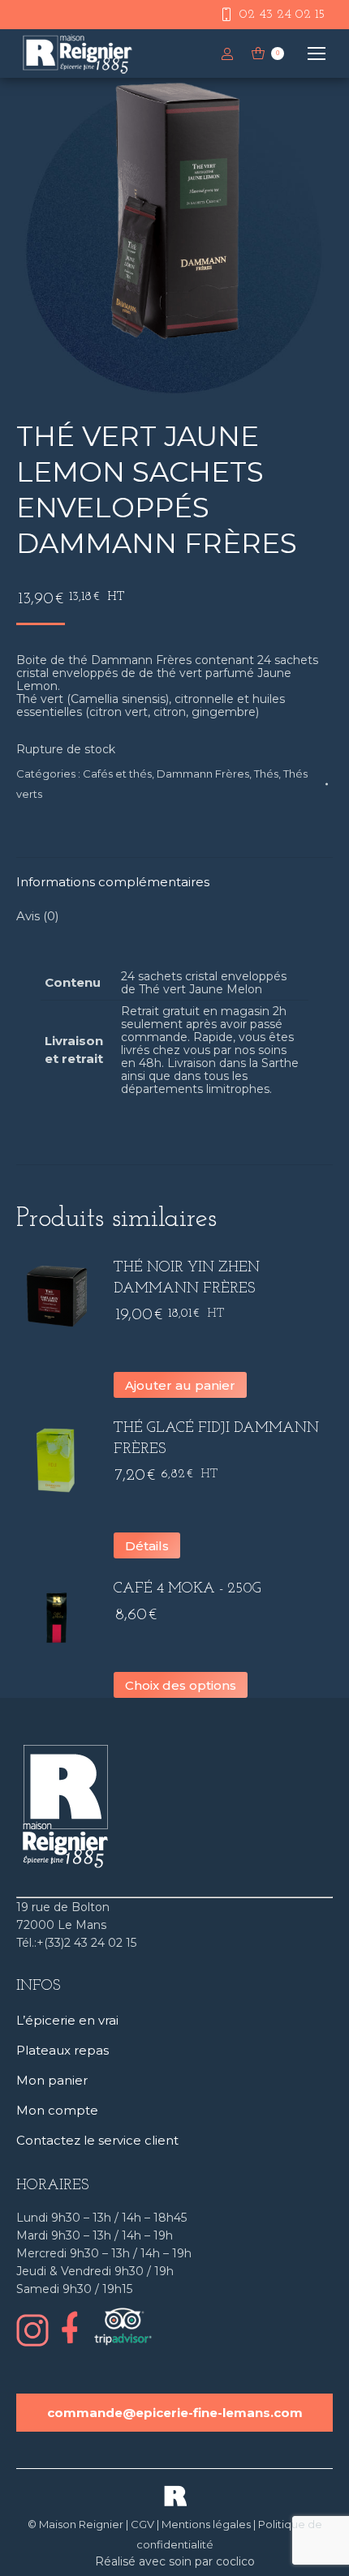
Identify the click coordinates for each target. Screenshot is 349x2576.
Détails (147, 1546)
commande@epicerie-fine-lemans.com (175, 2413)
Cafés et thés (117, 774)
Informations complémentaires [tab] (113, 882)
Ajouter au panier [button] (180, 1385)
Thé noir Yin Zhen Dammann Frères (187, 1279)
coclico (235, 2561)
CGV (142, 2524)
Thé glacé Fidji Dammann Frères (216, 1439)
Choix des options (181, 1685)
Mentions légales (206, 2524)
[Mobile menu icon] (317, 54)
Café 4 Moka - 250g (187, 1589)
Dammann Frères (203, 774)
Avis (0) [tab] (38, 916)
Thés (266, 774)
